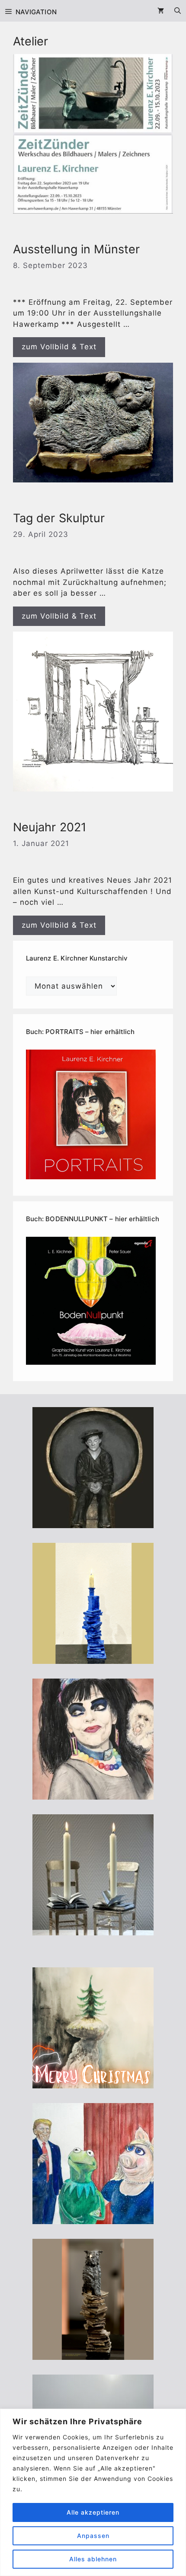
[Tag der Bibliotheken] (93, 2354)
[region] (93, 2492)
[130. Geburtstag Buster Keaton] (93, 1522)
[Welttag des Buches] (93, 1658)
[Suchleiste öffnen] (178, 11)
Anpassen (93, 2536)
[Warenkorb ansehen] (161, 11)
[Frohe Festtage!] (93, 2082)
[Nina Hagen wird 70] (93, 1794)
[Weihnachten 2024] (93, 1929)
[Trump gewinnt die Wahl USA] (93, 2218)
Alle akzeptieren (93, 2512)
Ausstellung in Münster (77, 249)
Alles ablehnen (93, 2559)
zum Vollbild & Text (59, 347)
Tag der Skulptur (59, 518)
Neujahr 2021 (50, 827)
